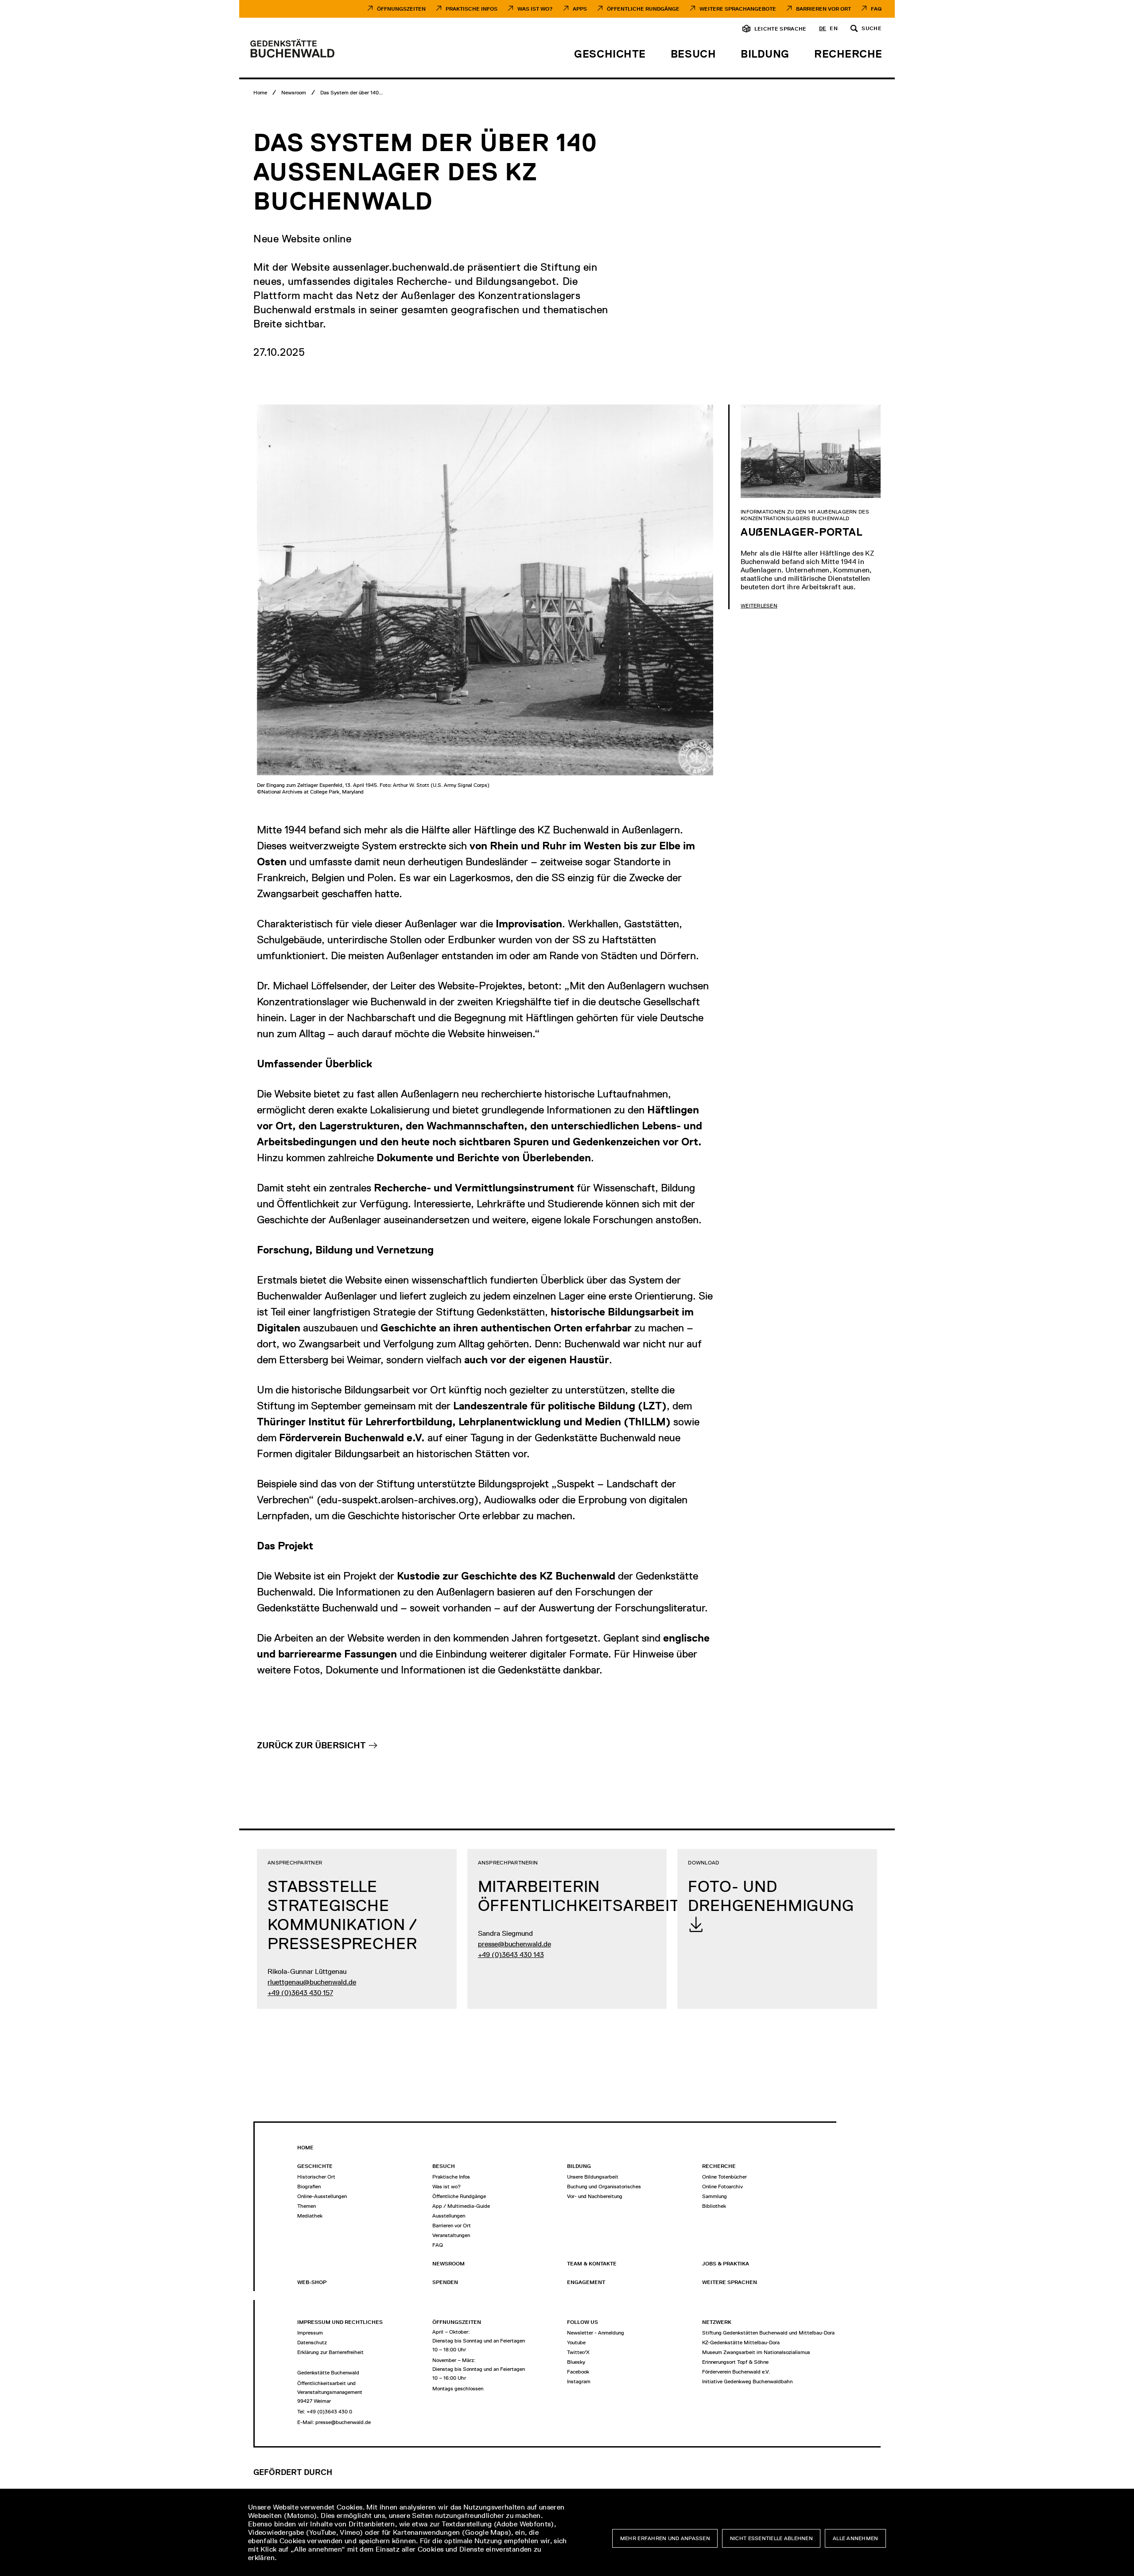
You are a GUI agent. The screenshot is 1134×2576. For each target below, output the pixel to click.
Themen (307, 2206)
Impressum (310, 2333)
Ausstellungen (449, 2216)
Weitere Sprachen (730, 2282)
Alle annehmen (856, 2538)
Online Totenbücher (724, 2177)
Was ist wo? (447, 2187)
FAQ (876, 9)
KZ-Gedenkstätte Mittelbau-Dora (741, 2343)
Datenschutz (312, 2343)
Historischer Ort (316, 2177)
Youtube (576, 2343)
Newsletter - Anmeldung (596, 2333)
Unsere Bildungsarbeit (593, 2177)
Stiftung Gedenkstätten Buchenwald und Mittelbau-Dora (768, 2333)
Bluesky (576, 2362)
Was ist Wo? (535, 9)
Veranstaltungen (451, 2235)
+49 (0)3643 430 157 (300, 1993)
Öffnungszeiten (401, 9)
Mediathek (310, 2216)
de (823, 29)
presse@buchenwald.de (515, 1944)
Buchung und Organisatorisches (604, 2187)
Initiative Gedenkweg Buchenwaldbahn (747, 2381)
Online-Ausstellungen (322, 2196)
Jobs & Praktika (726, 2264)
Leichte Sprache (781, 29)
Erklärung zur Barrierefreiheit (330, 2352)
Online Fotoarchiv (722, 2187)
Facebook (578, 2372)
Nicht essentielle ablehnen (771, 2538)
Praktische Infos (472, 9)
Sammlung (715, 2196)
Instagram (579, 2381)
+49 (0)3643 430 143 (511, 1955)
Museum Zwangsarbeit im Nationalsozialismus (756, 2352)
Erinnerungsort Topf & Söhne (735, 2362)
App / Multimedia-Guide (461, 2206)
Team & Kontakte (592, 2264)
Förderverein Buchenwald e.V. (736, 2372)
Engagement (586, 2282)
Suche (872, 29)
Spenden (445, 2282)
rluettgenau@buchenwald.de (312, 1982)
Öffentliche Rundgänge (643, 9)
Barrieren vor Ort (823, 9)
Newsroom (449, 2264)
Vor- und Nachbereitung (595, 2196)
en (834, 29)
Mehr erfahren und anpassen (665, 2538)
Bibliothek (714, 2206)
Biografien (309, 2187)
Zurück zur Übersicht (311, 1745)
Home (305, 2148)
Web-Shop (312, 2282)
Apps (580, 9)
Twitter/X (578, 2352)
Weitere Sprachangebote (738, 9)
